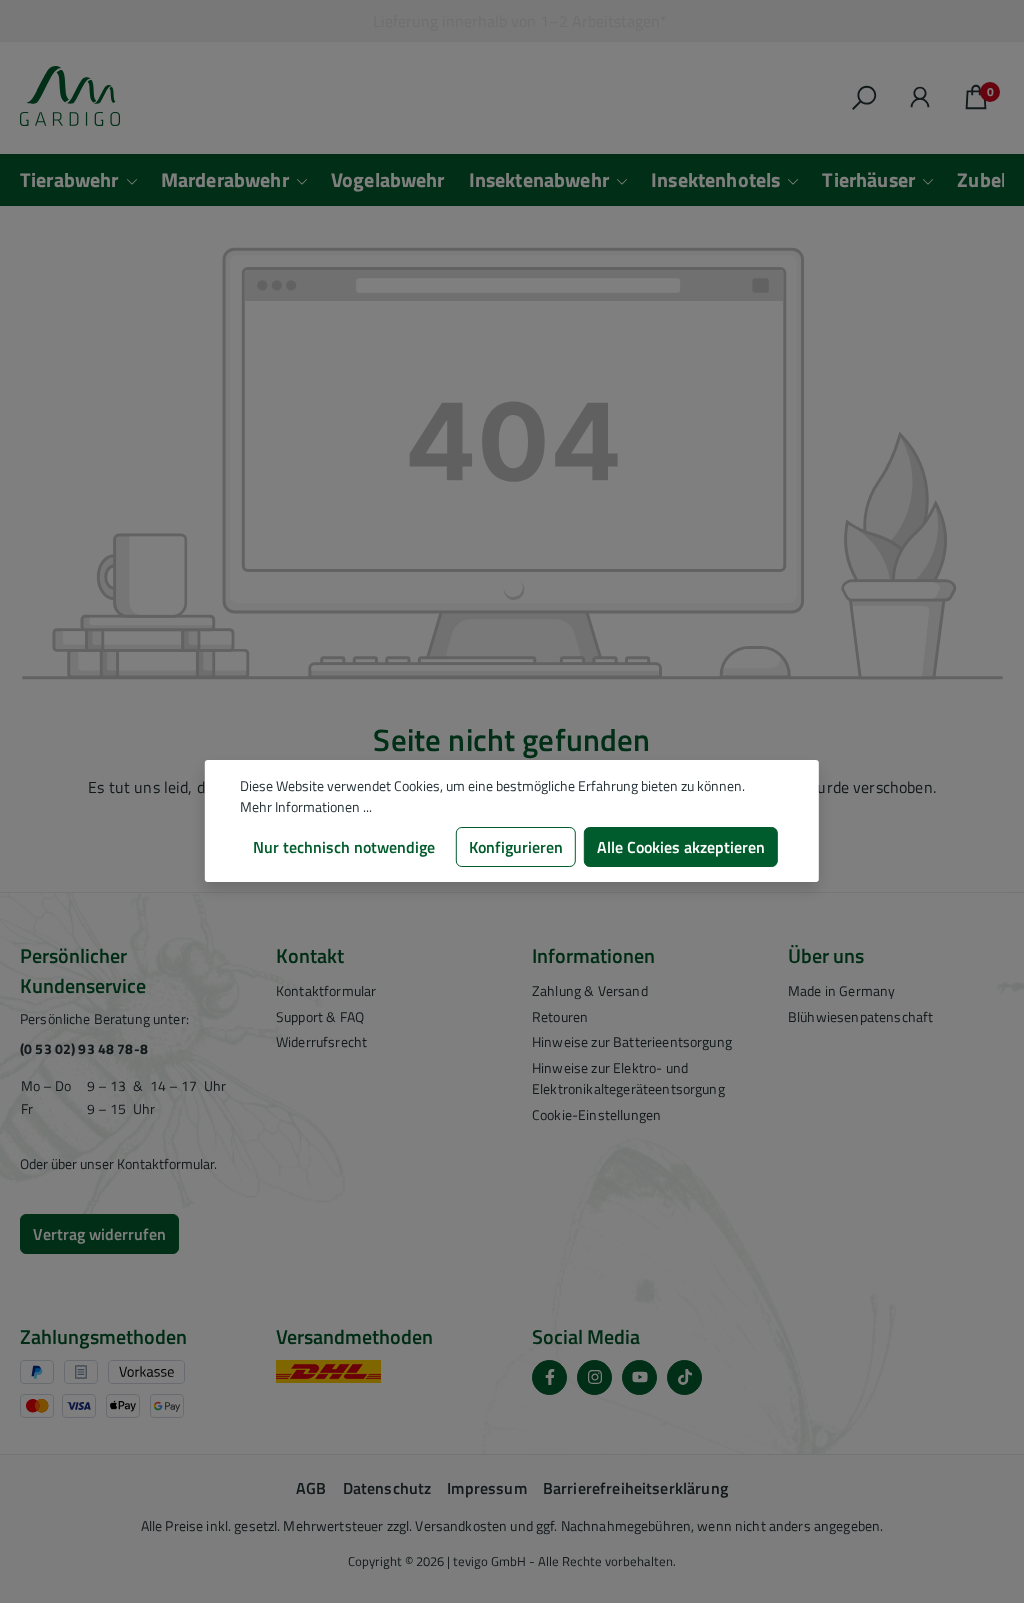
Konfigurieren (516, 847)
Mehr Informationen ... (306, 806)
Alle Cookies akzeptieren (681, 847)
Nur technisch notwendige (344, 847)
